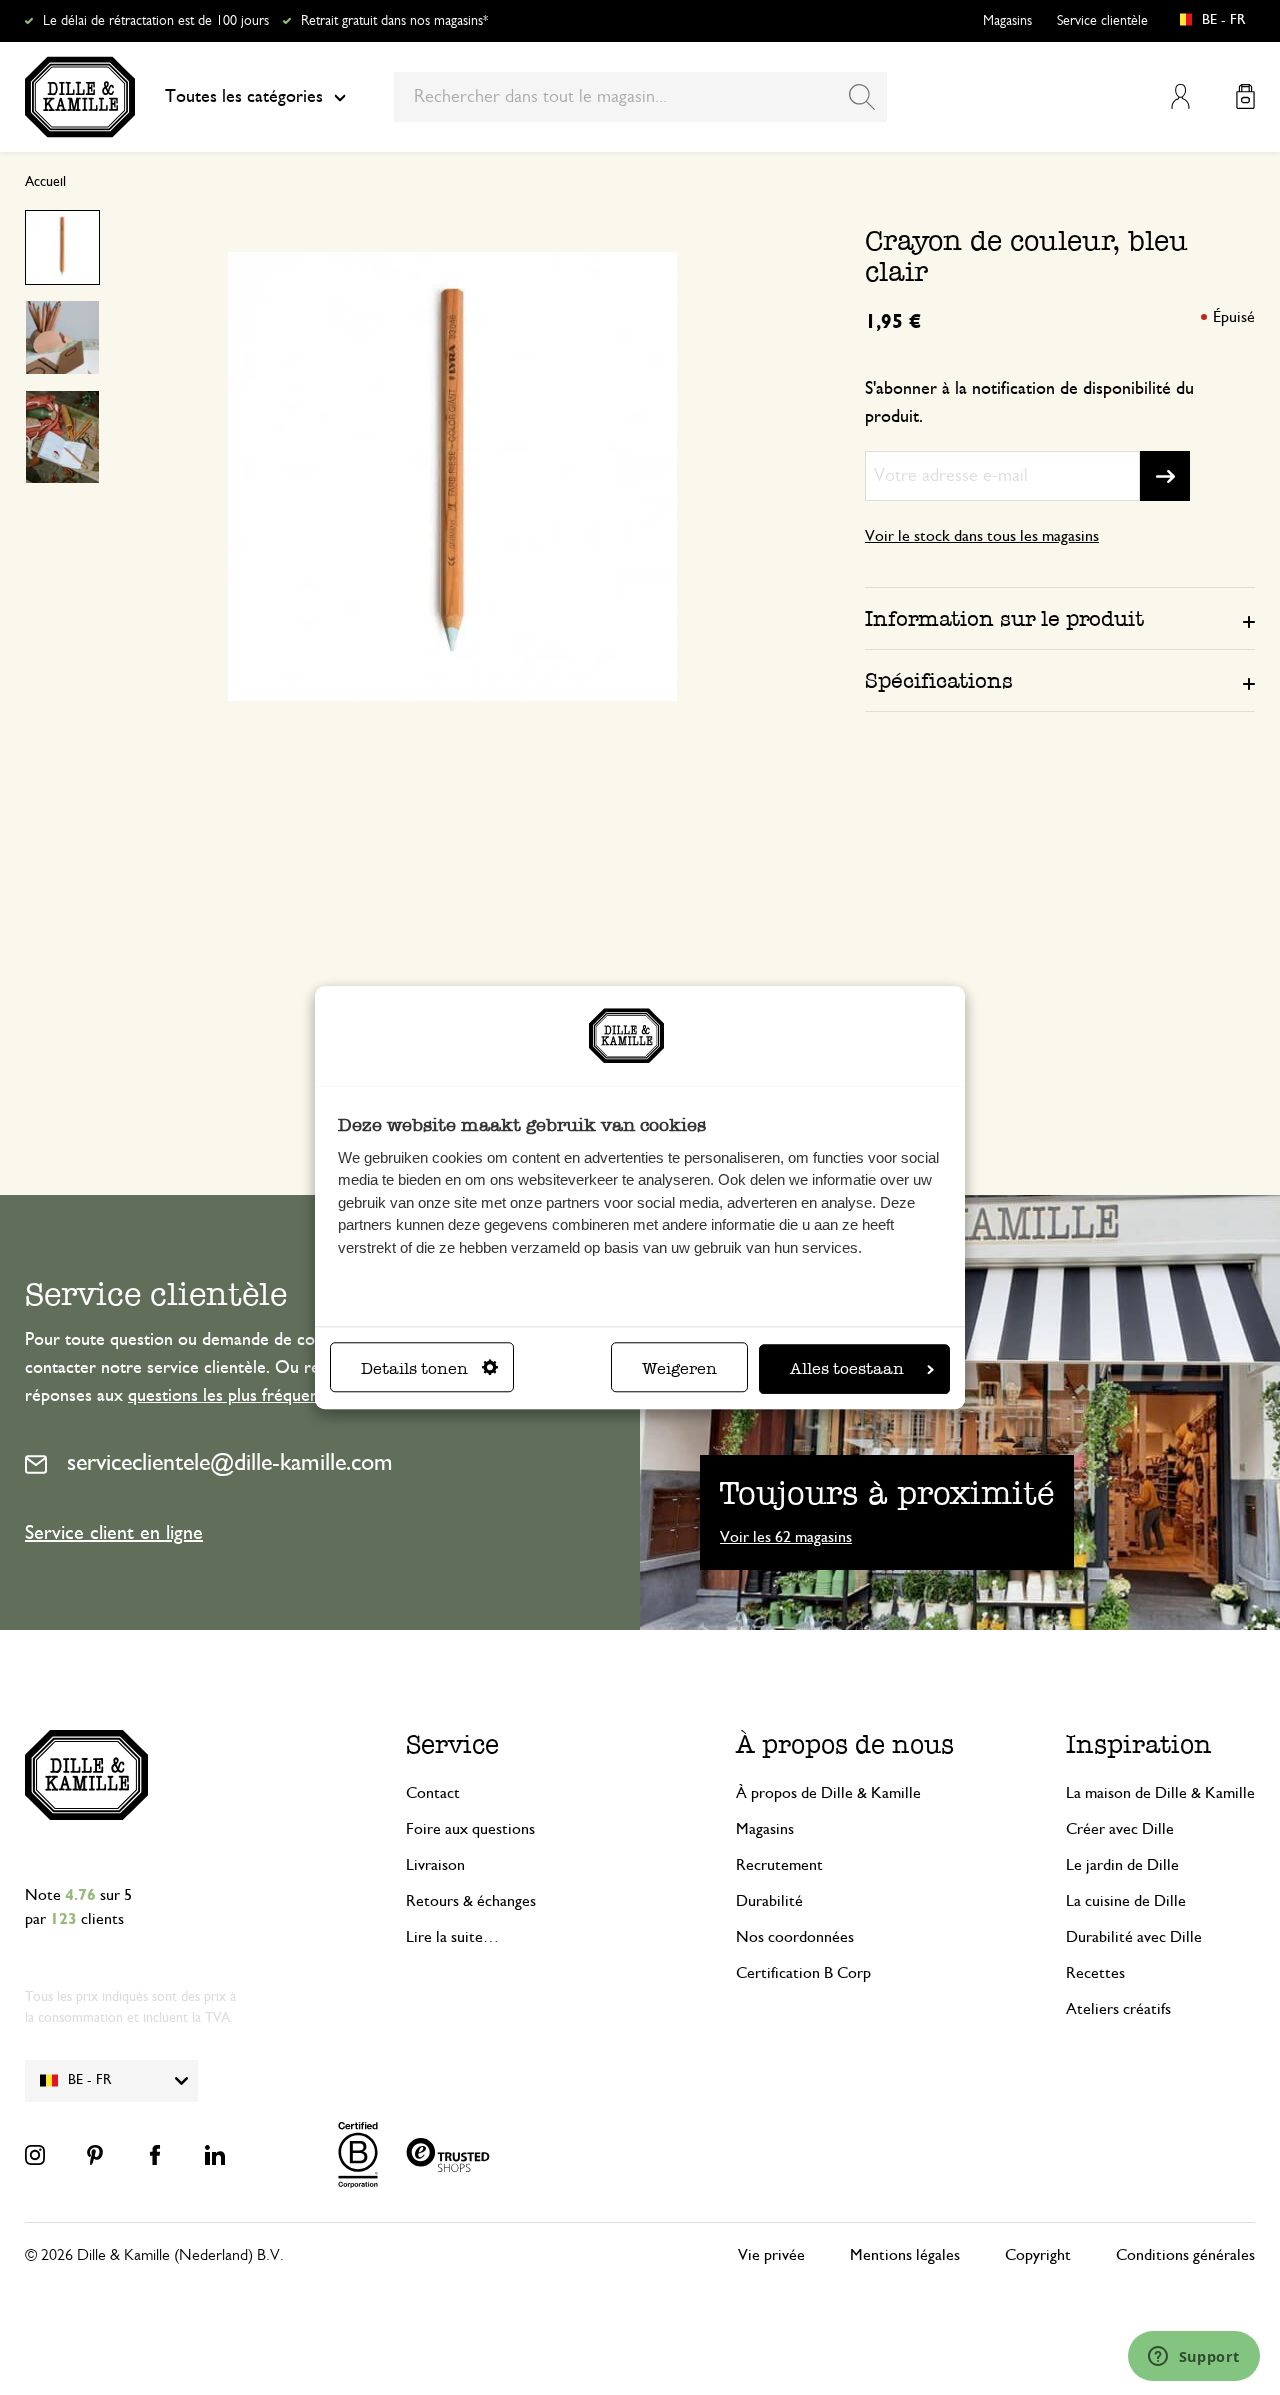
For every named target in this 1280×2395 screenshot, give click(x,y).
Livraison (435, 1865)
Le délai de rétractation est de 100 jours (156, 21)
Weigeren (679, 1368)
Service (452, 1744)
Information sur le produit (1004, 618)
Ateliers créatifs (1118, 2009)
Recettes (1095, 1973)
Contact (433, 1793)
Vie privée (771, 2255)
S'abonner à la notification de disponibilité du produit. (1029, 403)
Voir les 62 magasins (786, 1537)
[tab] (1060, 618)
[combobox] (640, 97)
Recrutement (779, 1865)
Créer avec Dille (1120, 1829)
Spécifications (939, 680)
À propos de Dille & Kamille (828, 1793)
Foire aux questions (470, 1829)
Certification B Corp (803, 1973)
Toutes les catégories (244, 97)
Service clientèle (1102, 21)
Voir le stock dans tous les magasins (982, 536)
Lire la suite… (452, 1937)
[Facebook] (155, 2155)
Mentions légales (905, 2255)
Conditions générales (1185, 2255)
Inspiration (1139, 1744)
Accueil (45, 182)
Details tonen (414, 1368)
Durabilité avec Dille (1134, 1937)
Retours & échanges (471, 1901)
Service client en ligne (114, 1533)
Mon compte (1180, 96)
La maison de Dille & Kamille (1160, 1793)
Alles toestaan (847, 1368)
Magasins (1007, 21)
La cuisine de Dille (1126, 1901)
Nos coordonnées (795, 1937)
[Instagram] (35, 2155)
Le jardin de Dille (1122, 1865)
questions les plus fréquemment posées (273, 1396)
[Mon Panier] (1245, 96)
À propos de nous (845, 1744)
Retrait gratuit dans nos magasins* (394, 21)
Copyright (1038, 2255)
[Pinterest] (95, 2155)
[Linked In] (215, 2155)
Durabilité (769, 1901)
